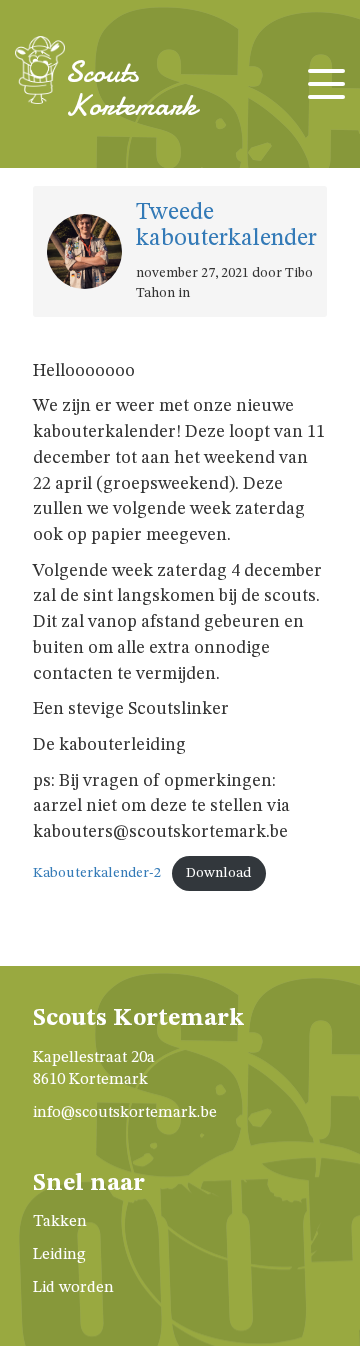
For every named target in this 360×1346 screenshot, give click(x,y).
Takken (60, 1222)
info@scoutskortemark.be (125, 1113)
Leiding (59, 1255)
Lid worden (73, 1288)
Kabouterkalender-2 (97, 873)
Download (218, 873)
